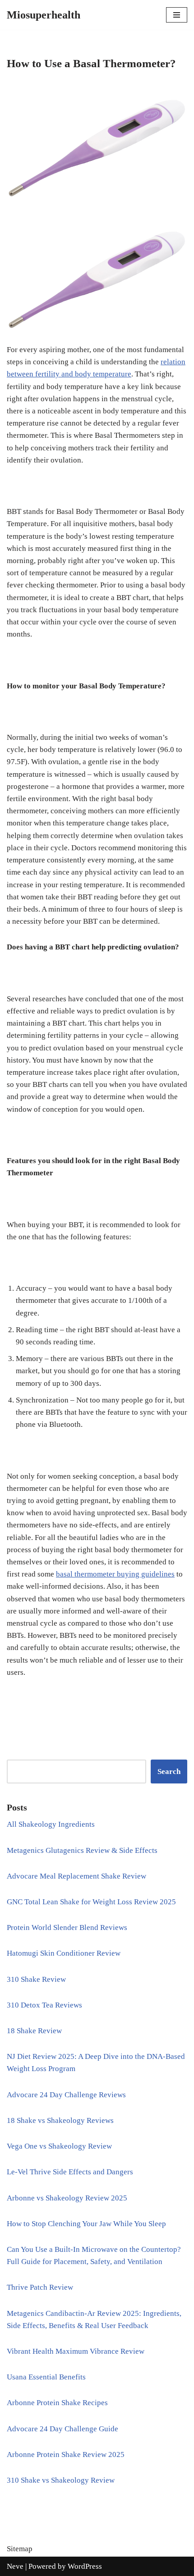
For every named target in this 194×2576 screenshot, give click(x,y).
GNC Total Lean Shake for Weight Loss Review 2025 (91, 1902)
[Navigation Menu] (177, 15)
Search (169, 1772)
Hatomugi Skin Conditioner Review (64, 1953)
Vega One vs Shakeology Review (59, 2146)
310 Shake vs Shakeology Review (61, 2480)
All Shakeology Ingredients (51, 1824)
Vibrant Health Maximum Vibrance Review (76, 2351)
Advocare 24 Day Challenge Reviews (66, 2095)
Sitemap (20, 2549)
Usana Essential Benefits (46, 2377)
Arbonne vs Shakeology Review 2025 (67, 2198)
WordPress (85, 2566)
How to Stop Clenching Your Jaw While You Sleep (86, 2224)
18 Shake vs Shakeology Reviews (60, 2120)
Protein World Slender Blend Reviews (67, 1927)
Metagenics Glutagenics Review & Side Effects (82, 1850)
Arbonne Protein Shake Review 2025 (66, 2455)
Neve (15, 2566)
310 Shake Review (36, 1979)
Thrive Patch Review (40, 2287)
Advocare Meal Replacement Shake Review (76, 1876)
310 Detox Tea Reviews (44, 2005)
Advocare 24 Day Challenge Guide (62, 2429)
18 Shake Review (34, 2031)
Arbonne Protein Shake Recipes (57, 2403)
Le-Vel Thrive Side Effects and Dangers (70, 2172)
